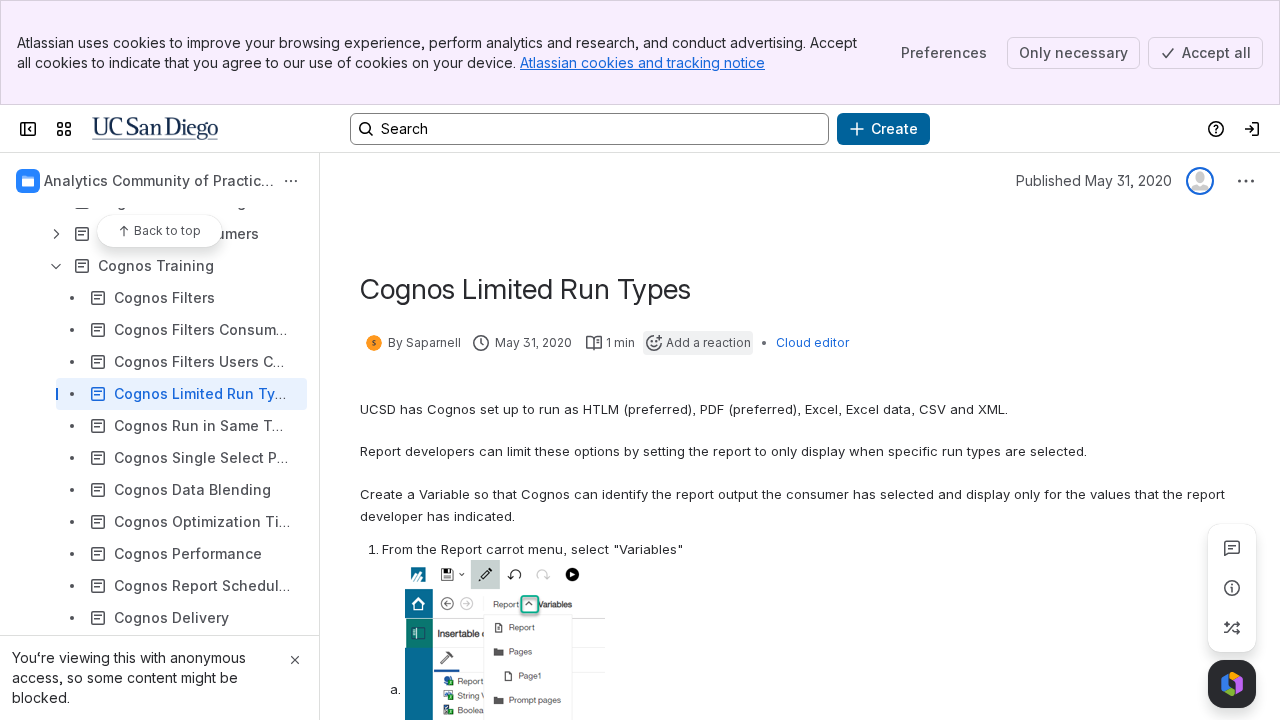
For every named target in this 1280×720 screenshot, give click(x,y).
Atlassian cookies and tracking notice (642, 62)
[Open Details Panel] (1232, 588)
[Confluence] (155, 129)
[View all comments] (1232, 548)
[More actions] (291, 181)
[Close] (295, 660)
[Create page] (1232, 628)
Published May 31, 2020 (1094, 180)
